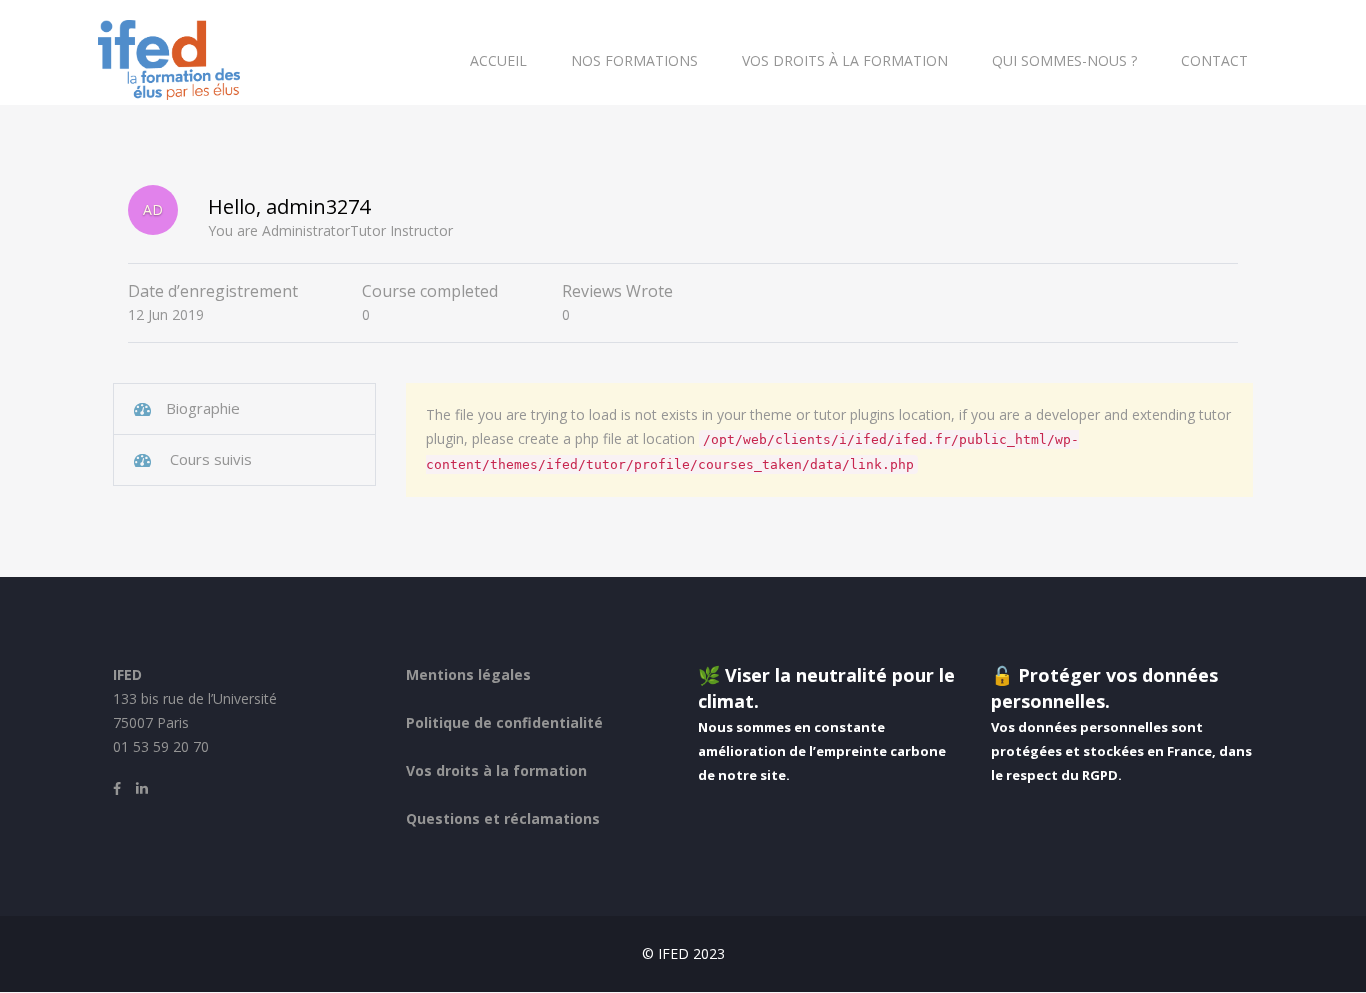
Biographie (203, 408)
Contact (1214, 60)
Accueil (498, 60)
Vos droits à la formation (845, 60)
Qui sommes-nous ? (1064, 60)
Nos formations (634, 60)
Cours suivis (209, 459)
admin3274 (318, 206)
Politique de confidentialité (504, 722)
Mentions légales (468, 674)
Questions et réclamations (503, 818)
